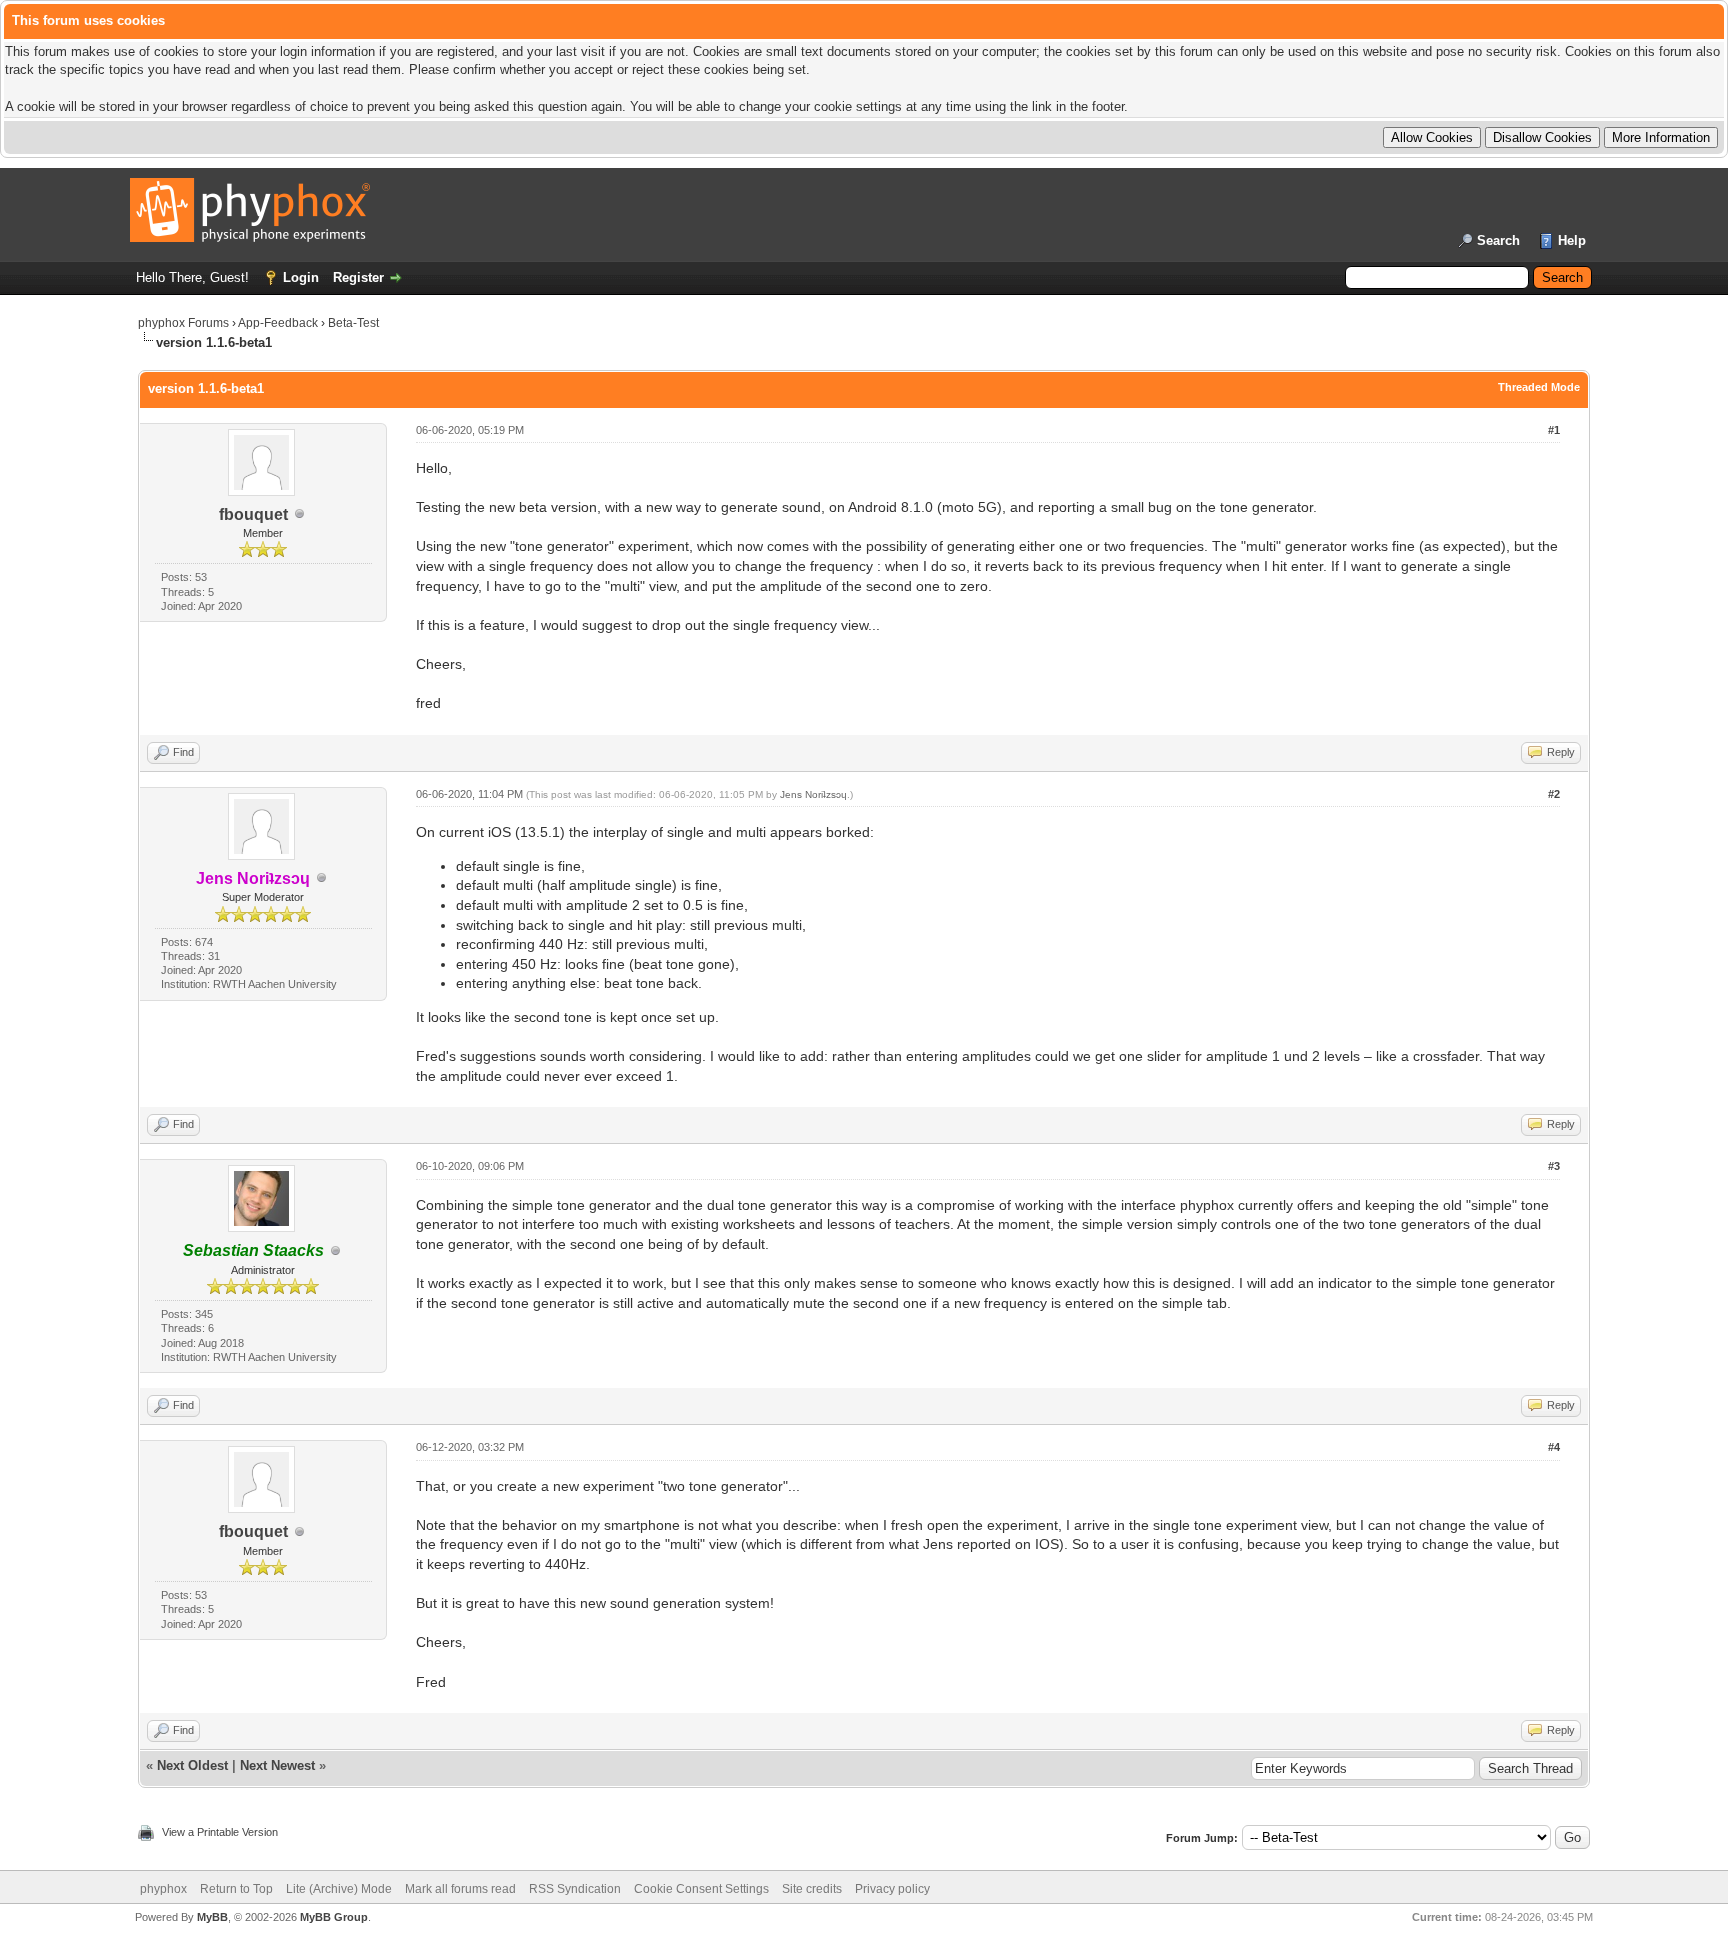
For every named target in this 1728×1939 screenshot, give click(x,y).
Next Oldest (192, 1765)
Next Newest (277, 1765)
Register (358, 277)
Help (1572, 240)
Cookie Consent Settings (701, 1889)
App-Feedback (278, 323)
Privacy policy (892, 1889)
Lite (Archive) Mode (339, 1889)
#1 (1554, 430)
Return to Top (236, 1889)
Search (1498, 240)
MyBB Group (334, 1917)
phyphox (163, 1889)
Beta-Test (353, 323)
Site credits (812, 1889)
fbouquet (253, 514)
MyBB (212, 1917)
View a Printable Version (220, 1832)
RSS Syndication (575, 1889)
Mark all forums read (460, 1889)
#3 (1554, 1166)
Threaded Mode (1539, 387)
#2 (1554, 794)
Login (301, 277)
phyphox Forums (183, 323)
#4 (1554, 1447)
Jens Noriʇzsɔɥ (813, 794)
